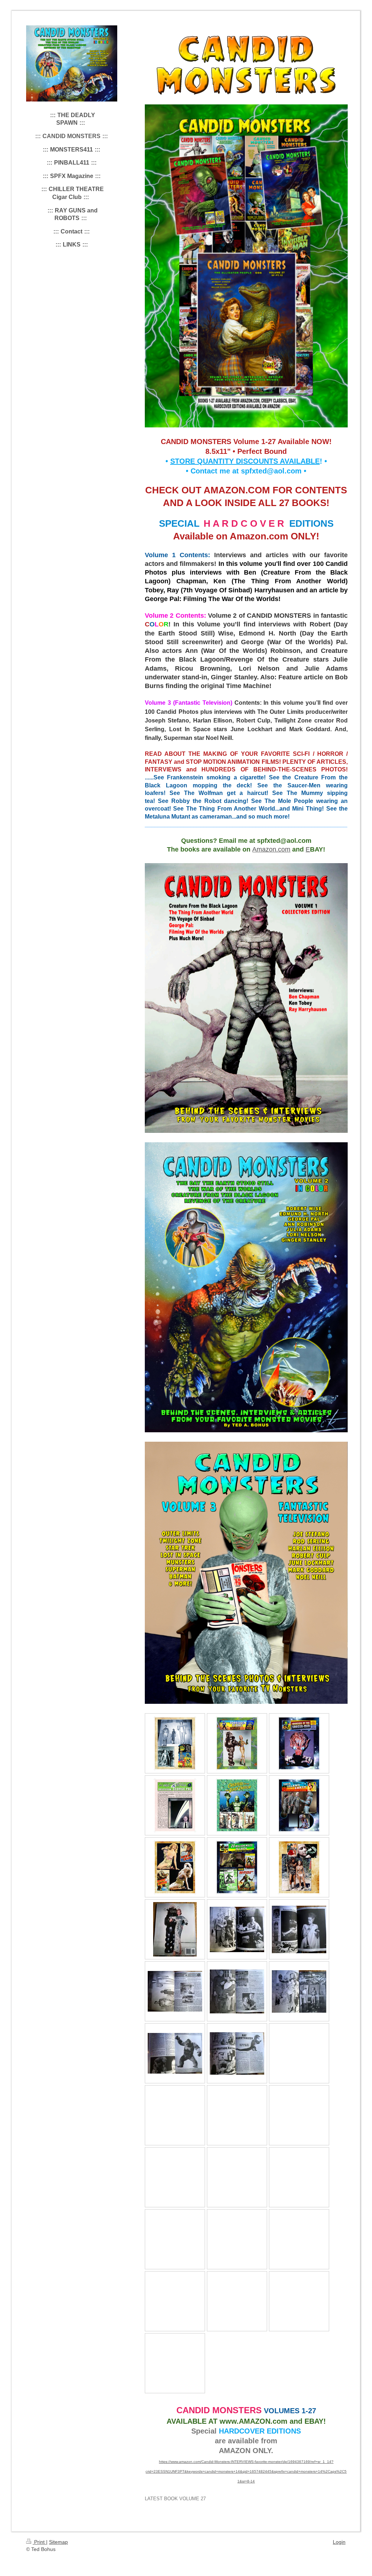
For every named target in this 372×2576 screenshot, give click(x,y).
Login (339, 2542)
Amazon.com (271, 849)
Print (39, 2542)
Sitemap (58, 2542)
